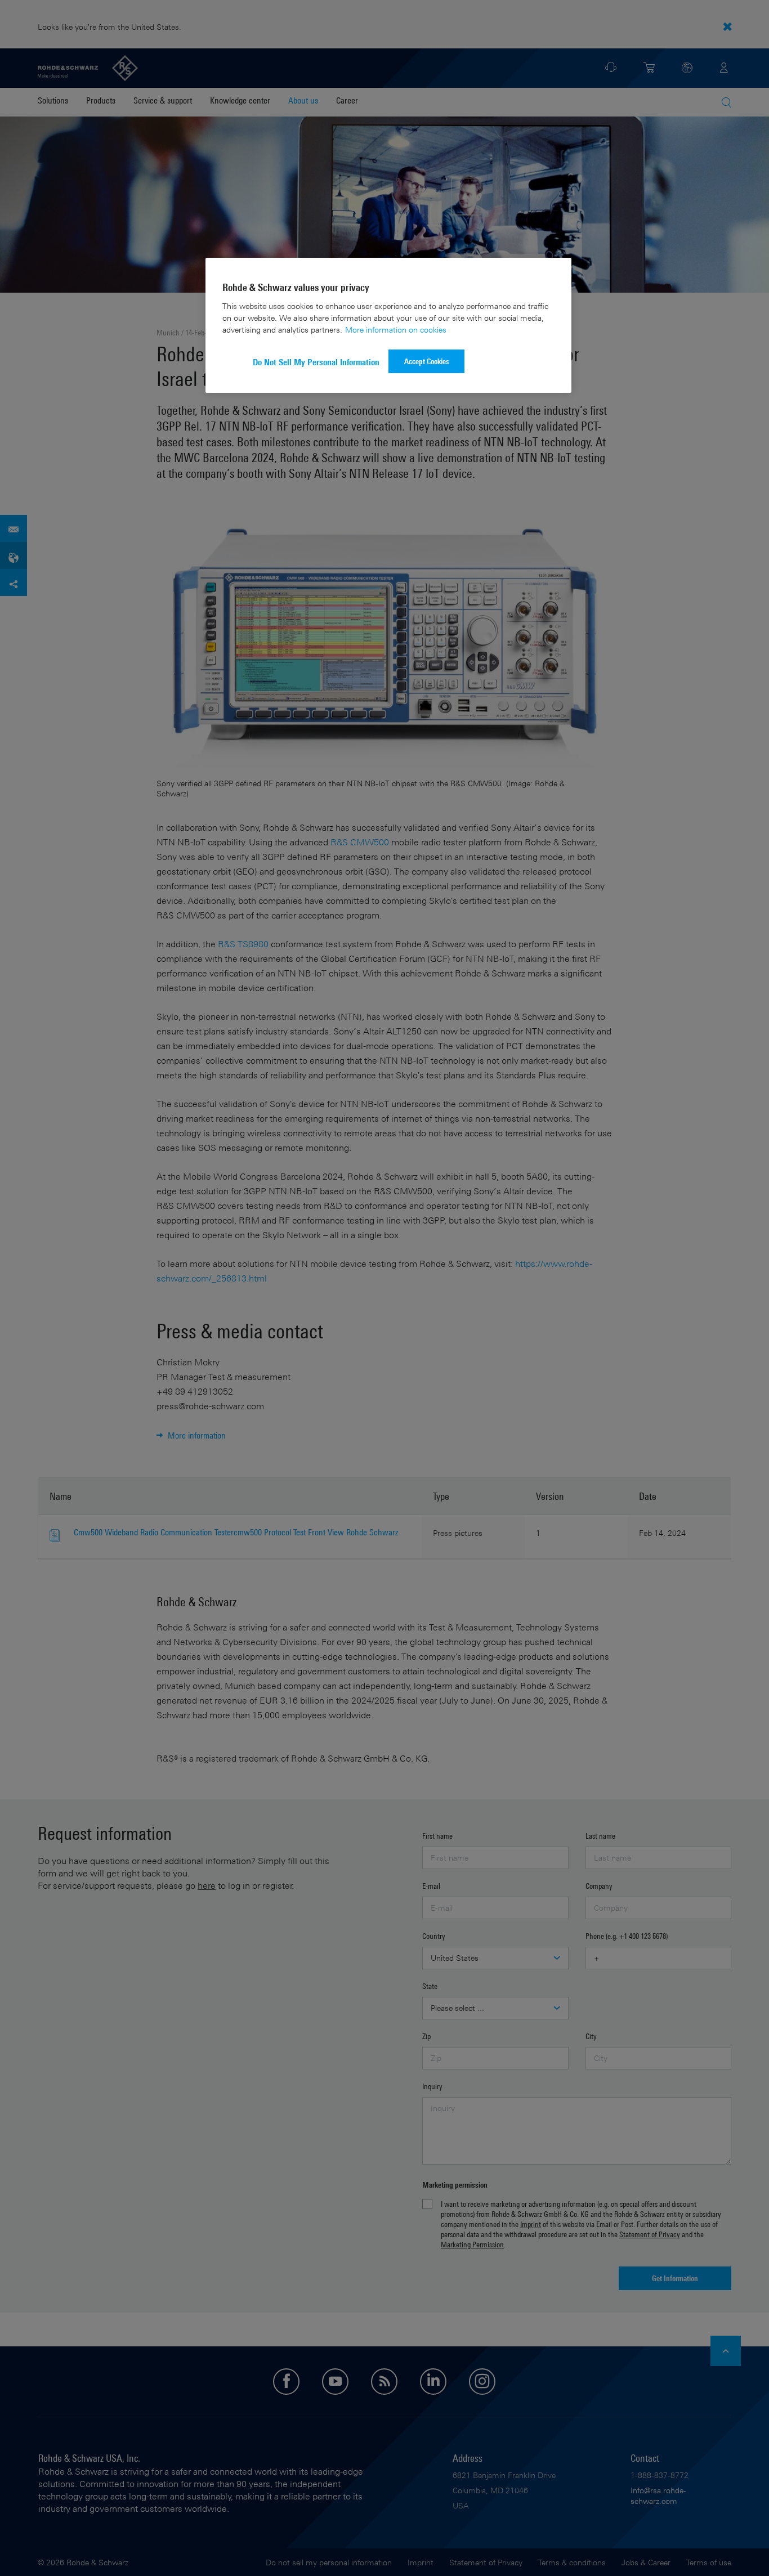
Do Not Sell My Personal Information (316, 362)
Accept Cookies (427, 361)
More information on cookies (396, 330)
